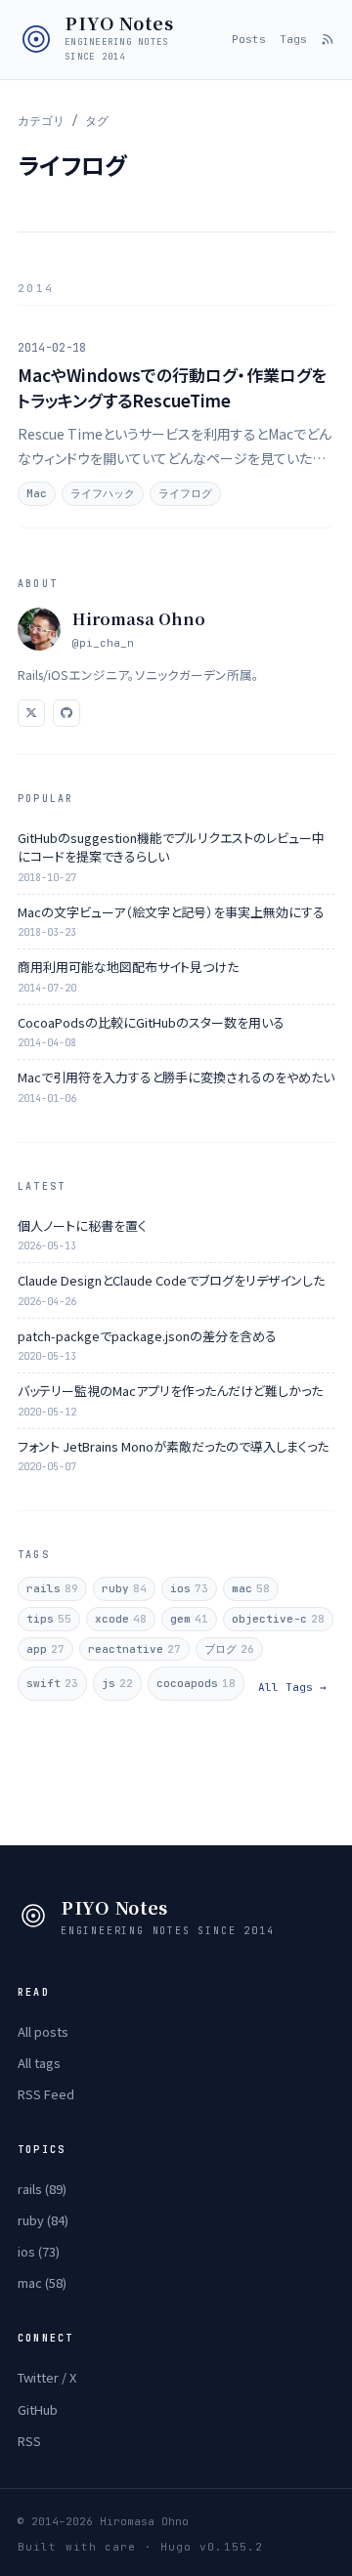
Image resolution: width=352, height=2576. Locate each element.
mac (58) (42, 2282)
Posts (249, 39)
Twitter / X (47, 2377)
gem (189, 1619)
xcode (121, 1619)
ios (189, 1588)
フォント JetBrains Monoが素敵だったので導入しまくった (173, 1446)
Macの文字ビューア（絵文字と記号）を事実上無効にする (171, 912)
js (117, 1683)
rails (52, 1588)
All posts (43, 2031)
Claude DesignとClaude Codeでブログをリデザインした (171, 1280)
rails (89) (42, 2189)
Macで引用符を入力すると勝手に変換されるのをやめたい (176, 1077)
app (45, 1649)
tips (49, 1619)
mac (251, 1588)
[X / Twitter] (31, 713)
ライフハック (103, 493)
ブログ (229, 1649)
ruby (124, 1588)
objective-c (278, 1619)
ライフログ (185, 493)
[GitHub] (66, 713)
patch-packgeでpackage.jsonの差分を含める (147, 1336)
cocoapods (196, 1683)
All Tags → (292, 1687)
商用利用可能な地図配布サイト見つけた (128, 967)
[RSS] (328, 39)
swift (52, 1683)
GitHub (38, 2409)
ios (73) (39, 2251)
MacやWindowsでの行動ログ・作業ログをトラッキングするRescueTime (172, 387)
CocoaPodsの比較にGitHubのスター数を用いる (151, 1022)
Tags (293, 39)
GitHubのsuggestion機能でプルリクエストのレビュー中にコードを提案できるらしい (171, 847)
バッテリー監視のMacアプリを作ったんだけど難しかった (170, 1391)
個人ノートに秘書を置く (82, 1225)
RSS (29, 2441)
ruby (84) (43, 2220)
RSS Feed (46, 2094)
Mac (37, 493)
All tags (39, 2063)
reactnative (134, 1649)
